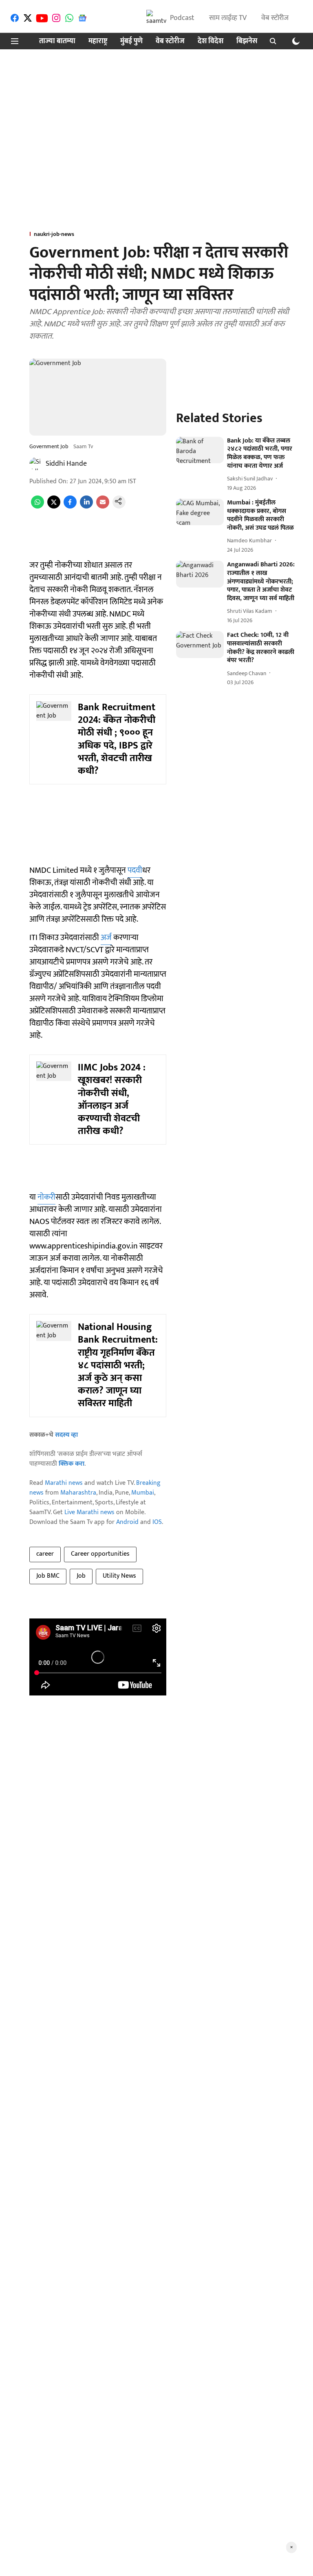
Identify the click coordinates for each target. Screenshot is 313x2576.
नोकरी (46, 1197)
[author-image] (36, 464)
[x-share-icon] (54, 507)
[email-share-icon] (103, 507)
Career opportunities (100, 1554)
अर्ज (106, 938)
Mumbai (143, 1493)
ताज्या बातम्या (57, 41)
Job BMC (48, 1576)
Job (81, 1576)
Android (127, 1522)
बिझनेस (247, 41)
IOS (157, 1522)
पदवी (135, 870)
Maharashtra (78, 1493)
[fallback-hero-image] (200, 450)
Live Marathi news (89, 1512)
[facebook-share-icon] (70, 507)
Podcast (182, 18)
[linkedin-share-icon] (86, 507)
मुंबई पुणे (131, 41)
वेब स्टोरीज (275, 18)
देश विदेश (211, 41)
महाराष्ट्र (98, 41)
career (45, 1554)
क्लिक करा (72, 1464)
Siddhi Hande (66, 464)
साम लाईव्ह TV (228, 18)
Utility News (119, 1576)
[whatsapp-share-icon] (37, 507)
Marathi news (64, 1483)
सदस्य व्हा (66, 1435)
